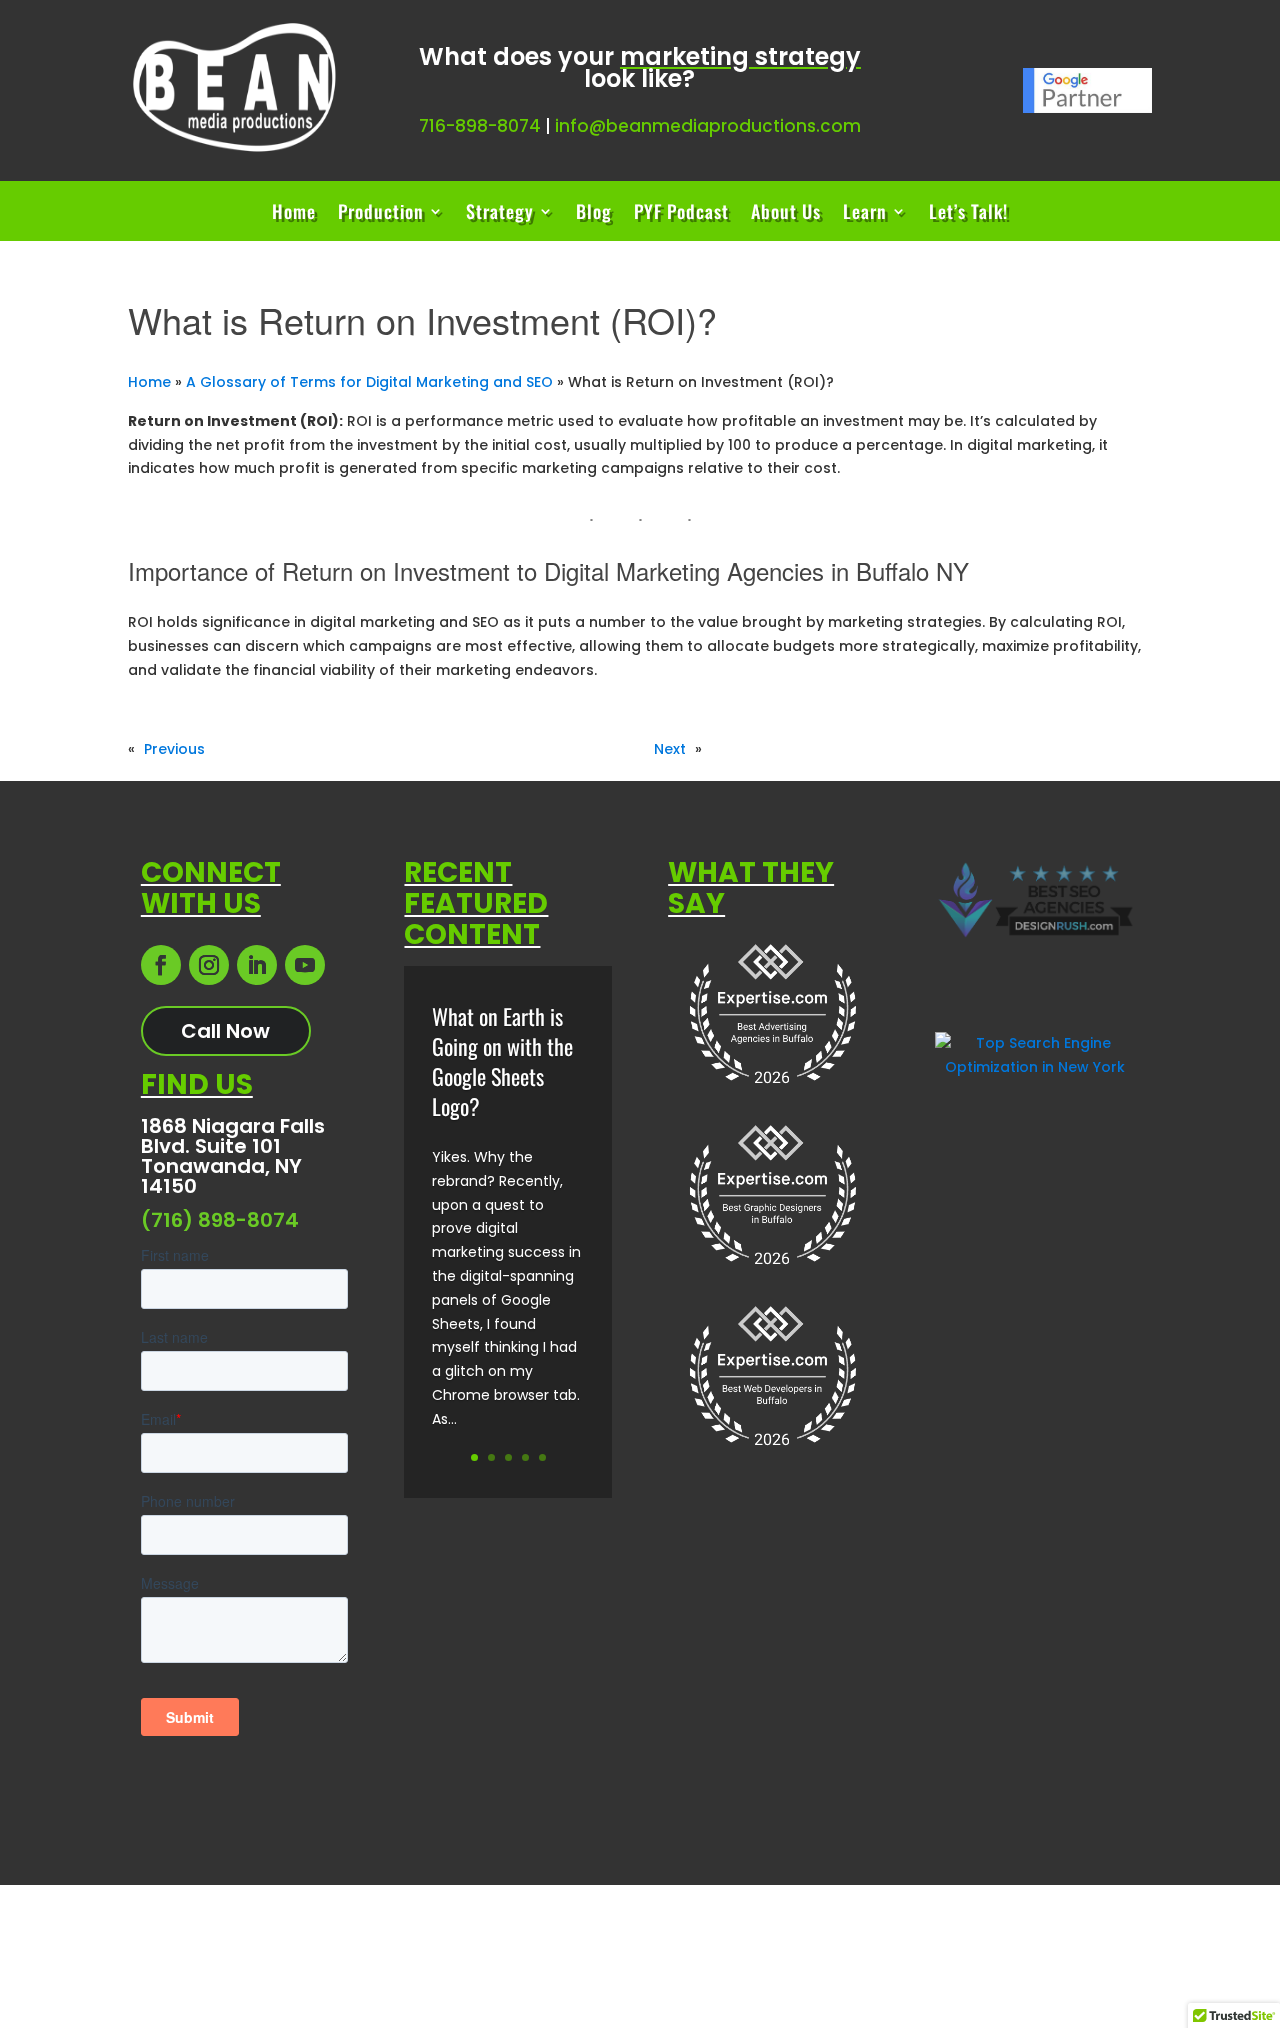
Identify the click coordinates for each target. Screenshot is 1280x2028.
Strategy (500, 214)
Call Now (225, 1031)
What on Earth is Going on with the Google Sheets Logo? (502, 1061)
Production (381, 214)
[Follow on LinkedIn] (257, 965)
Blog (594, 214)
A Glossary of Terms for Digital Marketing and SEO (369, 382)
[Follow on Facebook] (161, 965)
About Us (786, 214)
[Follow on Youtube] (305, 965)
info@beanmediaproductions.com (708, 126)
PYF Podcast (681, 214)
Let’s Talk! (968, 214)
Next (670, 749)
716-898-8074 (480, 126)
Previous (174, 749)
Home (294, 214)
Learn (865, 214)
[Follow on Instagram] (209, 965)
